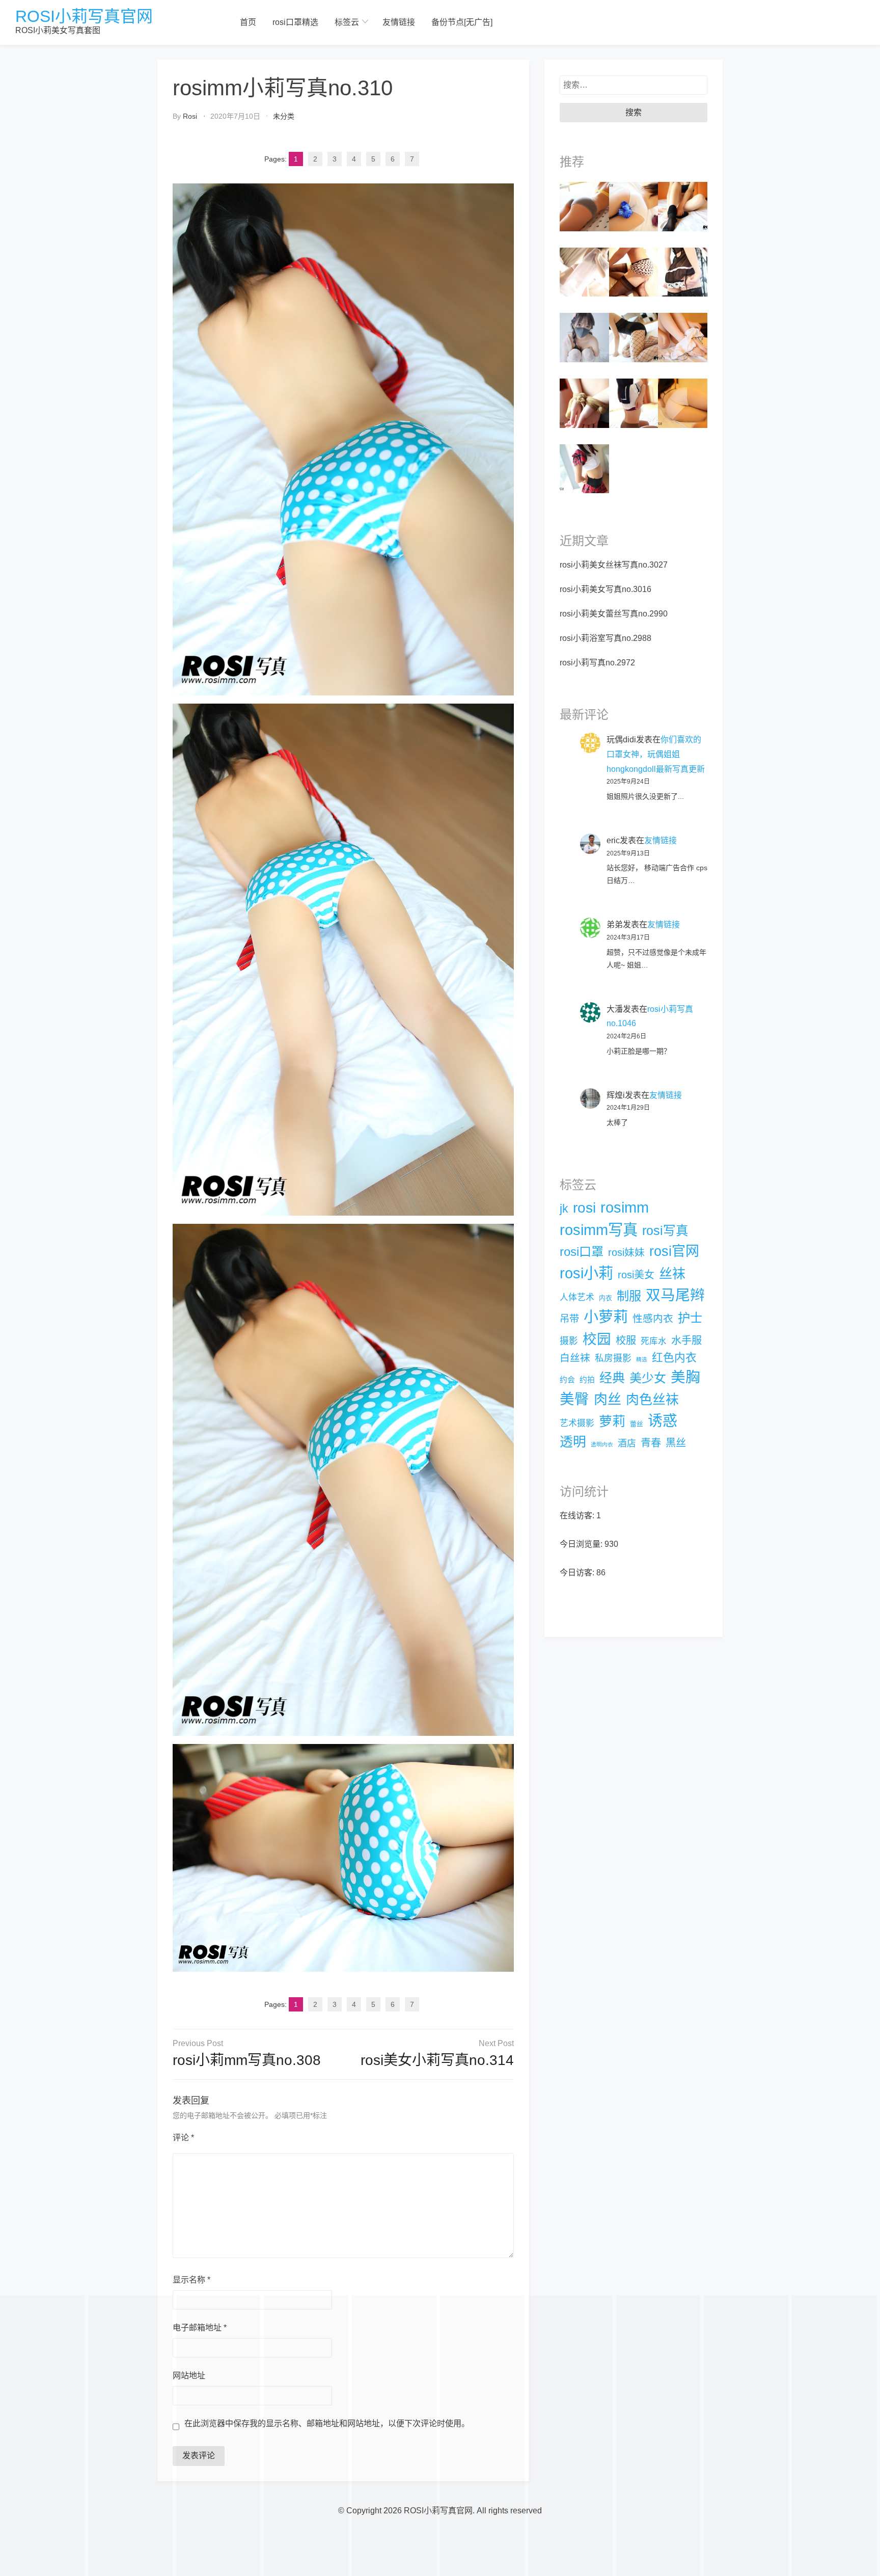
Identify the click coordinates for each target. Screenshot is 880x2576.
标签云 (347, 22)
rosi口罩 (582, 1252)
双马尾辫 (675, 1295)
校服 (626, 1340)
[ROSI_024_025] (683, 403)
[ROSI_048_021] (683, 337)
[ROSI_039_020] (683, 271)
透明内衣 (602, 1444)
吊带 (569, 1319)
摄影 (569, 1341)
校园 (597, 1339)
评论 (183, 2138)
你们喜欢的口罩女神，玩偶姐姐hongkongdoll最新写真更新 (656, 754)
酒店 (627, 1443)
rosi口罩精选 (295, 22)
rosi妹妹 (626, 1252)
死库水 (654, 1341)
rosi (190, 116)
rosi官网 (674, 1251)
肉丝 (608, 1400)
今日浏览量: (582, 1544)
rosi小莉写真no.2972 (597, 663)
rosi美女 (636, 1275)
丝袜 (672, 1274)
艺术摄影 (577, 1423)
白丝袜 (575, 1358)
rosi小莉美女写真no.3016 (606, 589)
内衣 (606, 1298)
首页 (248, 22)
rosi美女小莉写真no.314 (437, 2060)
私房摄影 (613, 1358)
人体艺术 (577, 1297)
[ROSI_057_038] (634, 206)
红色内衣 (674, 1358)
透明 (573, 1442)
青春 (651, 1443)
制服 (629, 1296)
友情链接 (399, 22)
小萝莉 (606, 1317)
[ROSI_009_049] (683, 206)
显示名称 (191, 2280)
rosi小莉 (586, 1273)
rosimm (625, 1208)
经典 (612, 1378)
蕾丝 (637, 1424)
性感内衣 (653, 1319)
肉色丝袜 (652, 1400)
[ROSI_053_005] (634, 271)
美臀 (574, 1399)
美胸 (685, 1377)
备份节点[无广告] (462, 22)
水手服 (686, 1340)
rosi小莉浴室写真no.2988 (606, 638)
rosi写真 (665, 1231)
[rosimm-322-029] (634, 337)
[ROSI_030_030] (634, 403)
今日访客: (578, 1573)
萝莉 (612, 1421)
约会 (567, 1380)
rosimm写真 (599, 1230)
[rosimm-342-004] (584, 468)
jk (564, 1209)
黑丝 (676, 1443)
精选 (642, 1359)
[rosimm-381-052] (584, 271)
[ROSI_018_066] (584, 403)
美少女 (648, 1378)
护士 (690, 1318)
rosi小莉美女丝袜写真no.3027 (614, 565)
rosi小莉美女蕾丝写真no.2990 (614, 614)
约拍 (587, 1380)
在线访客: (578, 1515)
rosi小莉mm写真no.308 (247, 2060)
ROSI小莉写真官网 (84, 16)
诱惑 (663, 1421)
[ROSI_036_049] (584, 206)
